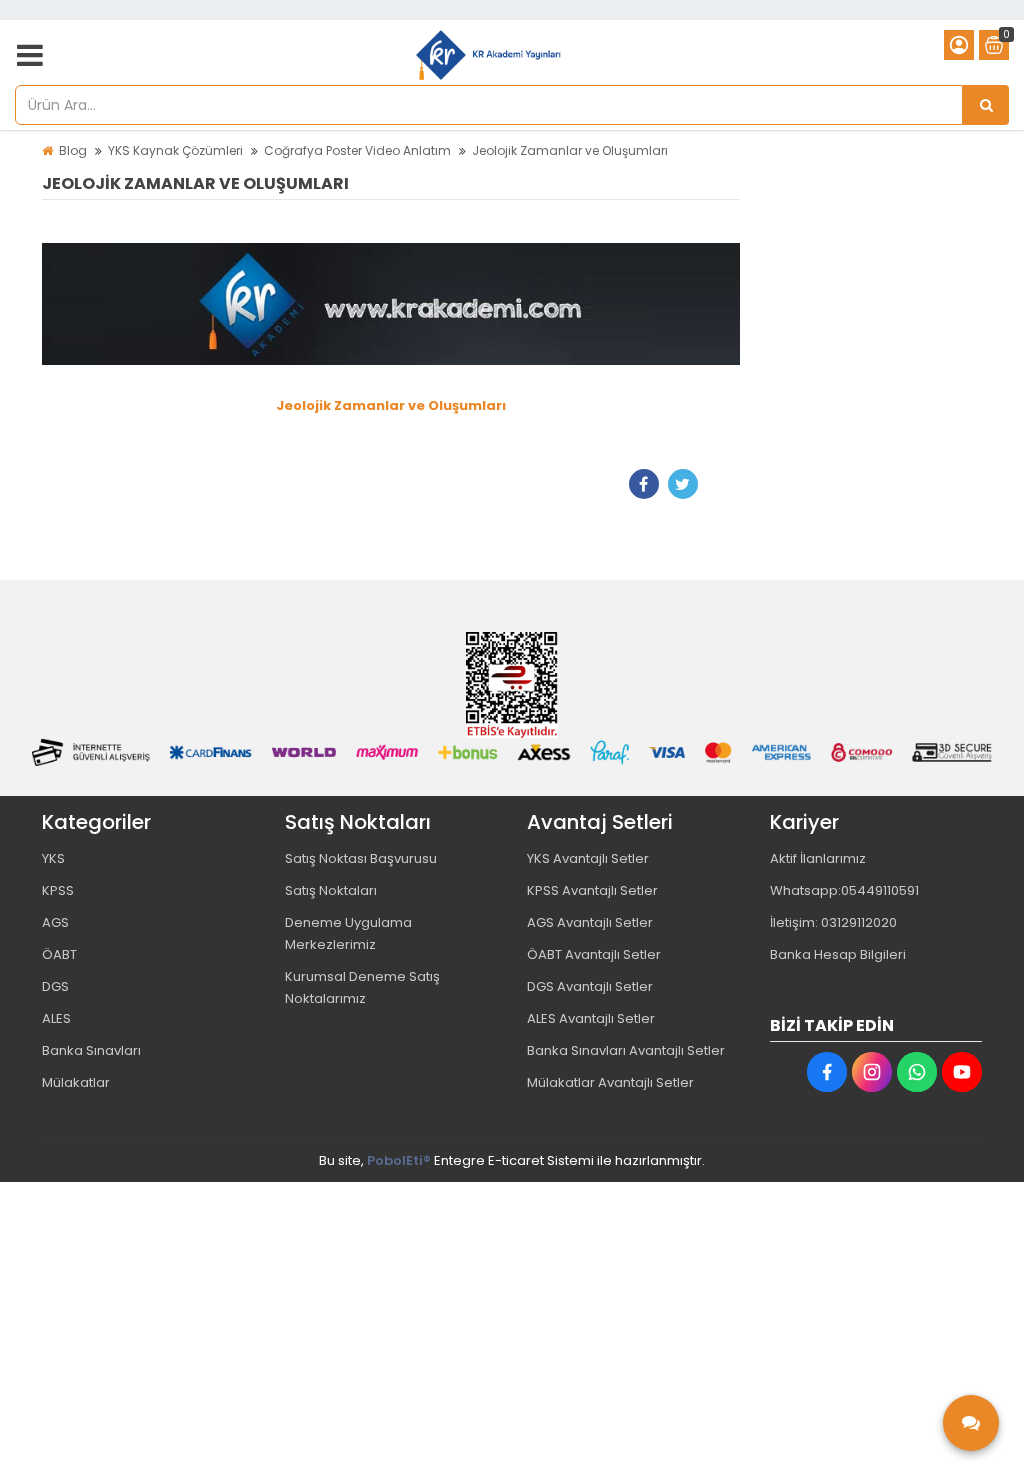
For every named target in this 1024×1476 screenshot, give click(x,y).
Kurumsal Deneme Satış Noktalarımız (362, 987)
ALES (56, 1018)
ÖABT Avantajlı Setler (594, 954)
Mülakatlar (76, 1082)
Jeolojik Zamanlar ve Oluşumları (570, 150)
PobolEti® (399, 1160)
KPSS (58, 890)
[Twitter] (683, 484)
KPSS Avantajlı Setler (592, 890)
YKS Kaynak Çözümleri (175, 150)
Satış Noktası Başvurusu (361, 858)
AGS (55, 922)
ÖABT (59, 954)
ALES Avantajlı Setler (591, 1018)
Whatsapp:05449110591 (844, 890)
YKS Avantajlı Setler (588, 858)
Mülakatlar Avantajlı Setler (610, 1082)
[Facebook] (644, 484)
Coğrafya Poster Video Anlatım (357, 150)
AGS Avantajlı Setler (590, 922)
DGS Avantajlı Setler (590, 986)
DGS (55, 986)
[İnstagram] (872, 1072)
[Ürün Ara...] (986, 105)
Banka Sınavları (91, 1050)
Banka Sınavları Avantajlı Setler (626, 1050)
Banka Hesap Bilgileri (838, 954)
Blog (73, 150)
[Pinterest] (722, 484)
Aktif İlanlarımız (818, 858)
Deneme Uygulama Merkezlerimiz (348, 933)
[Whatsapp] (917, 1072)
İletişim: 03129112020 (833, 922)
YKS (53, 858)
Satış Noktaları (331, 890)
